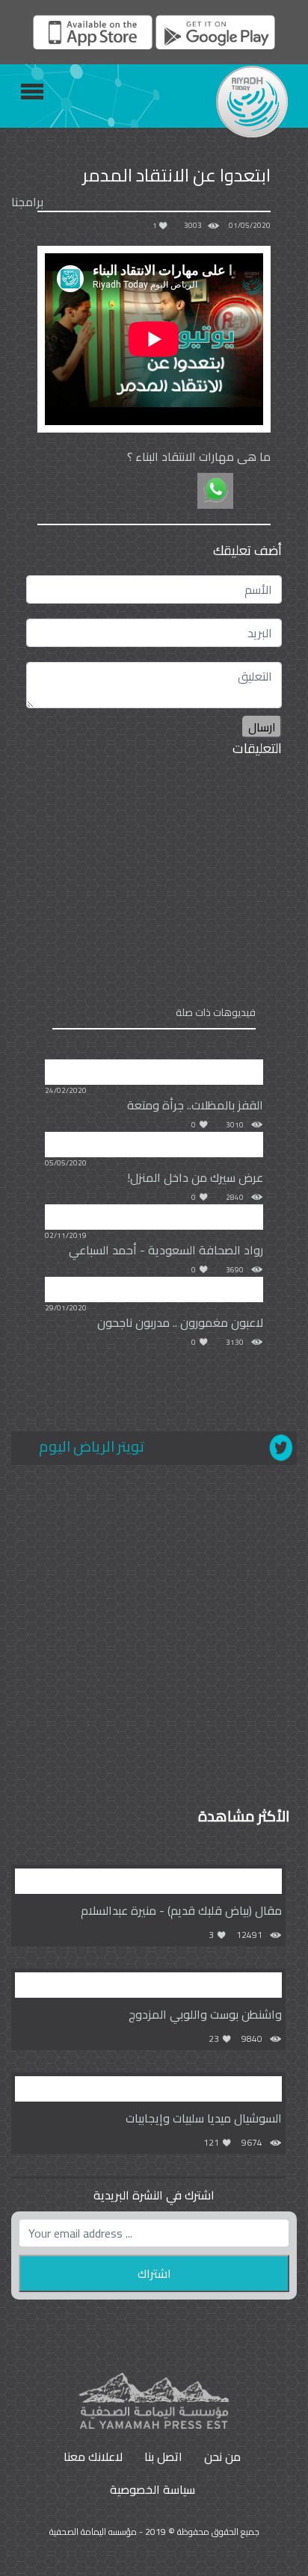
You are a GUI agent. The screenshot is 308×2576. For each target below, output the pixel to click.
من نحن (222, 2456)
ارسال (262, 727)
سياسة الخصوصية (153, 2489)
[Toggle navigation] (32, 92)
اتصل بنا (163, 2456)
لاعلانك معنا (93, 2456)
